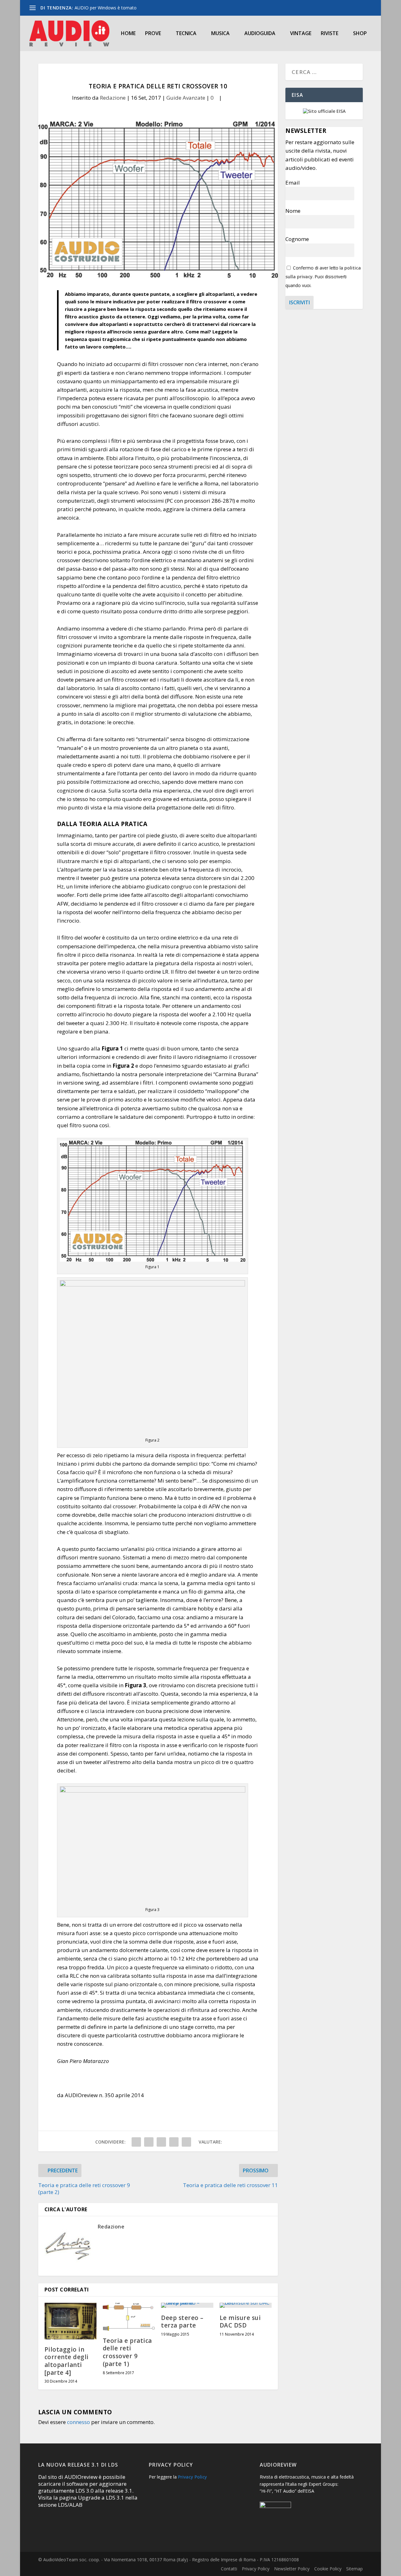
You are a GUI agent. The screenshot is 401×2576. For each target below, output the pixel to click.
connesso (78, 2422)
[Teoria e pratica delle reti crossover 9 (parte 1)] (129, 2317)
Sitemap (354, 2569)
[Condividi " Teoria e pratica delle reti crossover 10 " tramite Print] (186, 2142)
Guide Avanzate (186, 98)
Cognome (297, 239)
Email (293, 183)
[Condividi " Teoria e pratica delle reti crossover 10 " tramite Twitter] (149, 2142)
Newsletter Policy (292, 2569)
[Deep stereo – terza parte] (187, 2305)
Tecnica (186, 34)
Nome (293, 211)
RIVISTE (330, 34)
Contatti (229, 2569)
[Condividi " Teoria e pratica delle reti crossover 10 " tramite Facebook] (136, 2142)
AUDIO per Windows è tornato (106, 8)
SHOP (360, 34)
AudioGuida (260, 34)
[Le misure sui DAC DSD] (246, 2305)
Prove (153, 34)
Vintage (301, 34)
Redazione (113, 98)
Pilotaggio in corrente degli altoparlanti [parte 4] (67, 2361)
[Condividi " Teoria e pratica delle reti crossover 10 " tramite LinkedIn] (161, 2142)
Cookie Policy (328, 2569)
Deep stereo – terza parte (182, 2322)
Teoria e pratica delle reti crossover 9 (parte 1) (127, 2352)
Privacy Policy (193, 2477)
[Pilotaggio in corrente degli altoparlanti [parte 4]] (70, 2321)
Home (128, 34)
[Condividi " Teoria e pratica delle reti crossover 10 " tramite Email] (174, 2142)
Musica (220, 34)
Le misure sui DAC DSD (240, 2322)
